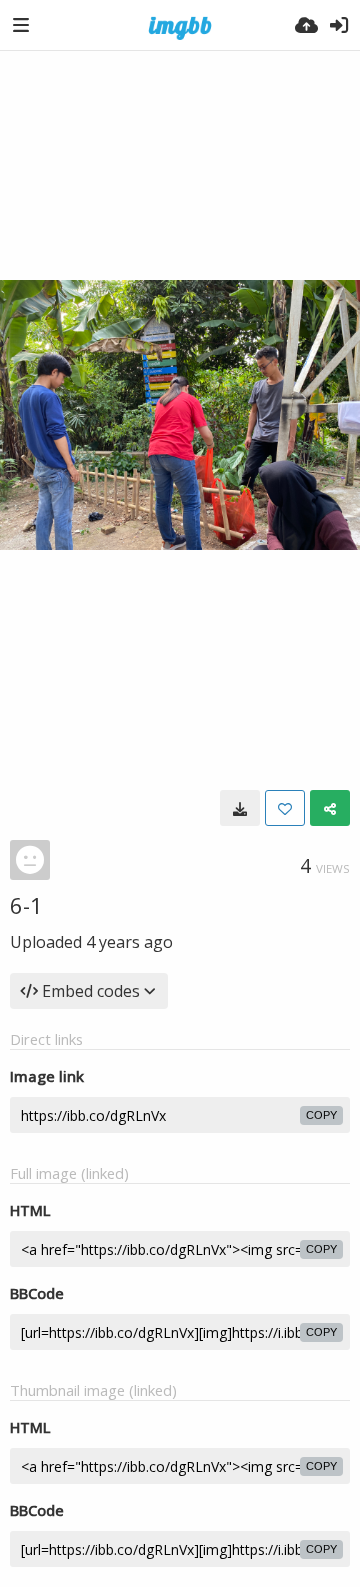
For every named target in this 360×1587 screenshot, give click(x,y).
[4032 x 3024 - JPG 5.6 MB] (240, 808)
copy (321, 1115)
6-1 (26, 905)
